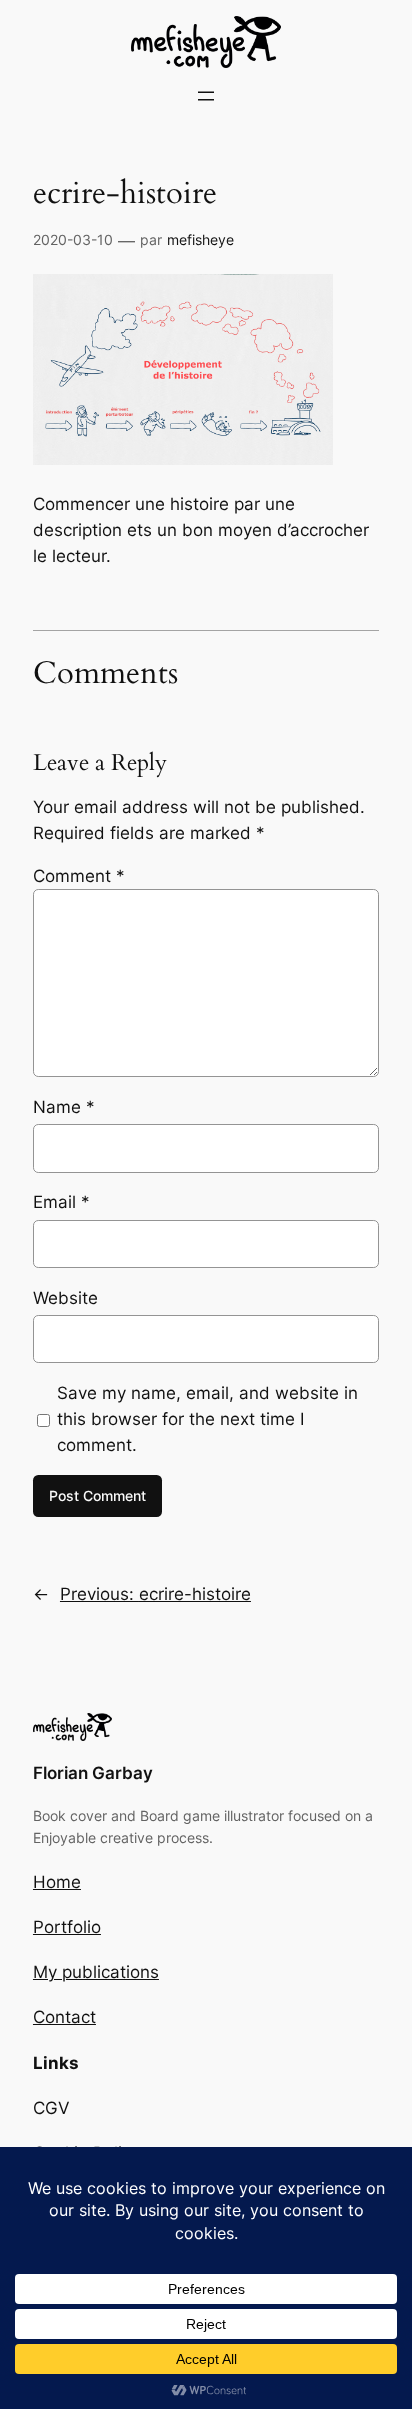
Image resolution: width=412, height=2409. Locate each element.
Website (65, 1298)
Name (64, 1107)
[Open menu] (206, 96)
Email (61, 1202)
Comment (79, 876)
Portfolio (67, 1927)
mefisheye (200, 239)
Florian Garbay (93, 1773)
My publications (96, 1972)
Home (57, 1882)
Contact (64, 2017)
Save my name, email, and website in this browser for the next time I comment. (207, 1419)
